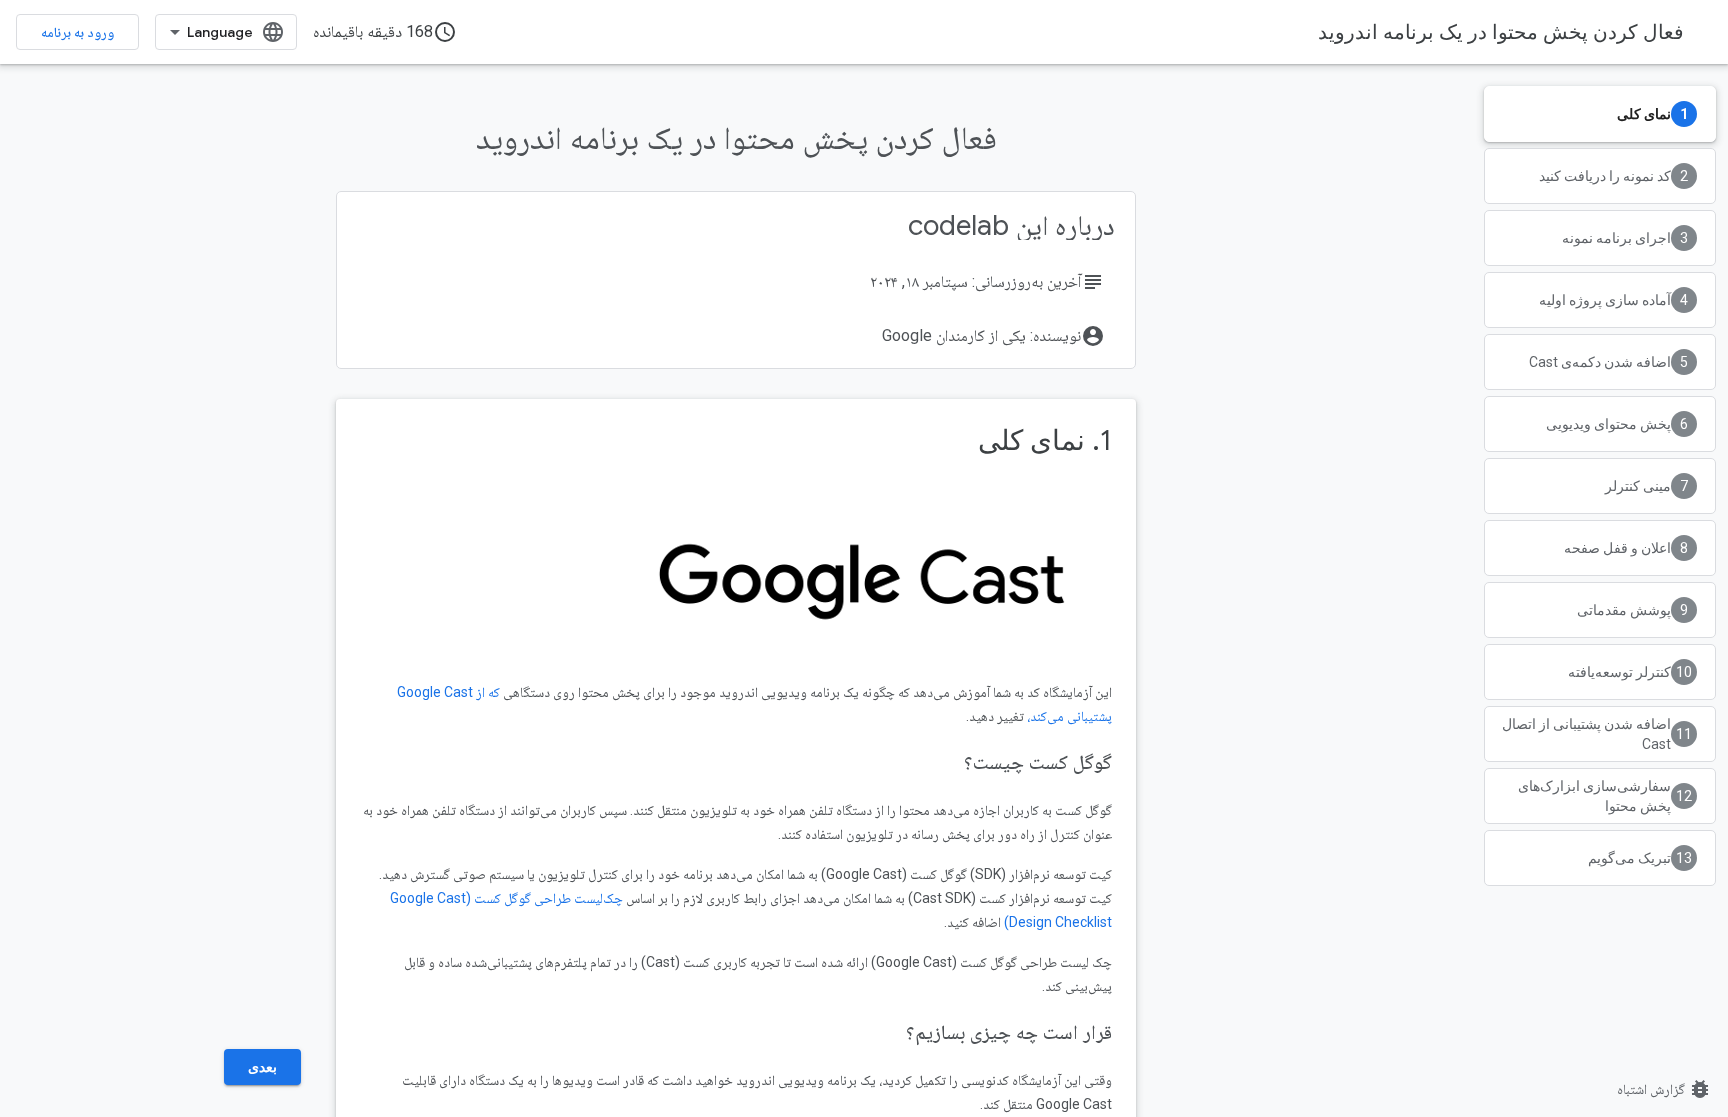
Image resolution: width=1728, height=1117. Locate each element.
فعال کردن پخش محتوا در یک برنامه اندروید (1501, 32)
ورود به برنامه (77, 32)
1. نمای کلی (1045, 440)
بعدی (262, 1067)
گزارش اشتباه (1664, 1089)
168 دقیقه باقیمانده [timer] (385, 32)
